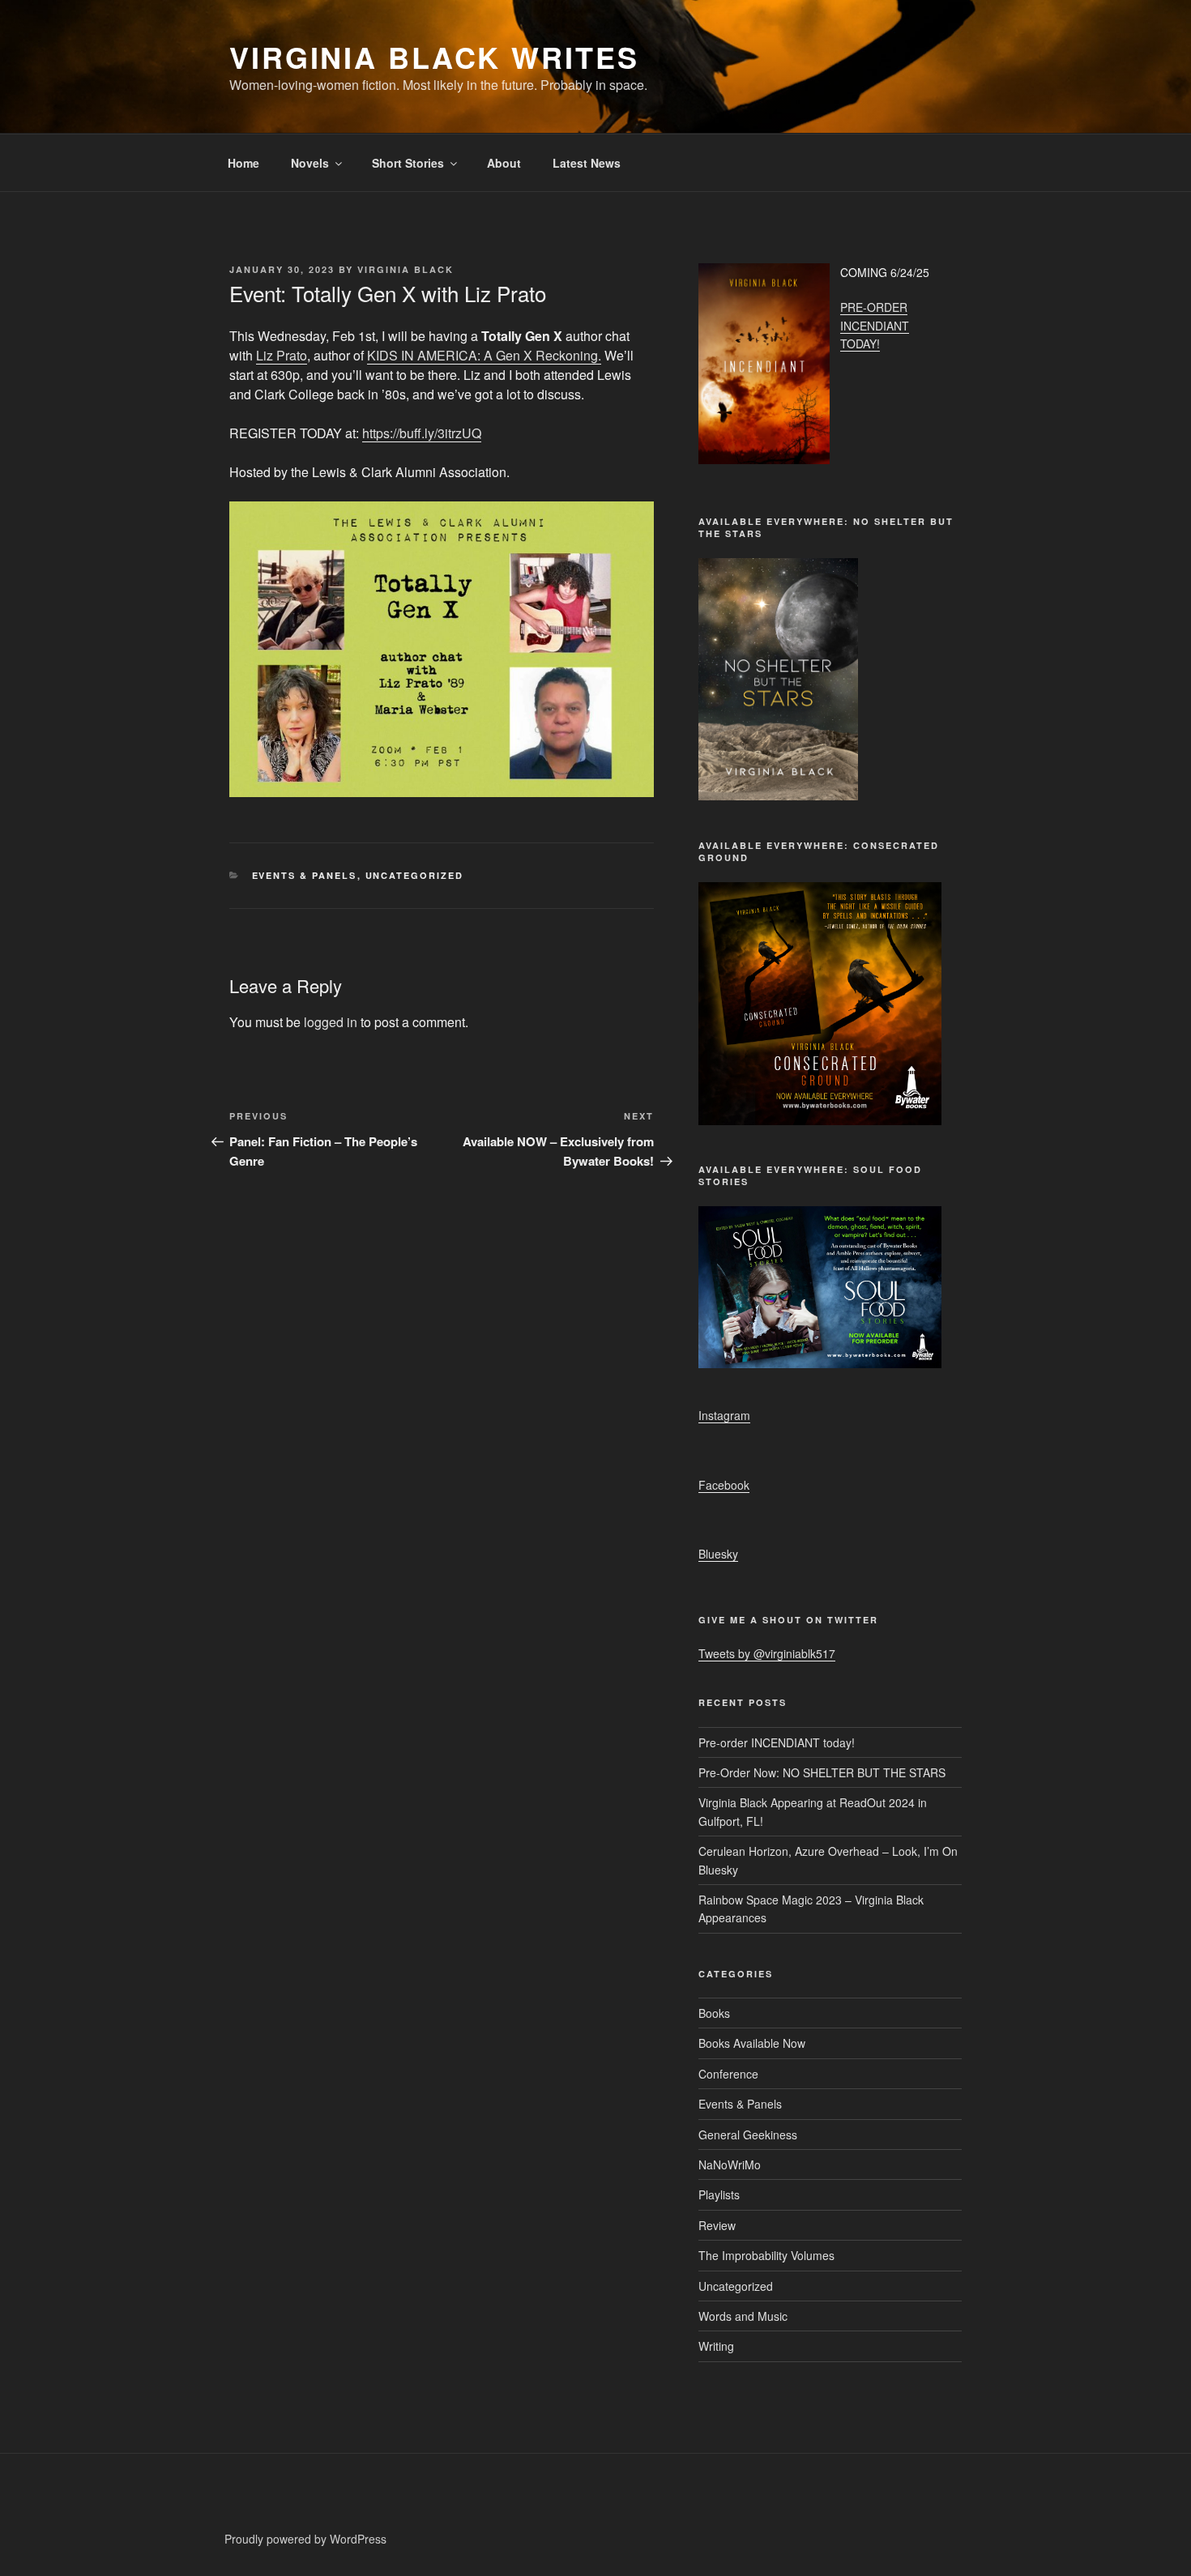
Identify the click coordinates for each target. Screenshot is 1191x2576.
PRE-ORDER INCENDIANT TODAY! (875, 325)
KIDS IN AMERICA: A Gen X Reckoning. (484, 355)
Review (717, 2225)
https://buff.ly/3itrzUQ (422, 433)
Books (714, 2013)
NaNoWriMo (730, 2164)
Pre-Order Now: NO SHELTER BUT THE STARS (822, 1772)
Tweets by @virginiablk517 (767, 1653)
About (504, 163)
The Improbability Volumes (766, 2255)
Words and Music (743, 2316)
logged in (331, 1022)
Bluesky (718, 1554)
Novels (310, 163)
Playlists (719, 2194)
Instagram (724, 1415)
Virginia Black (406, 269)
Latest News (587, 163)
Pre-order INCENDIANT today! (777, 1742)
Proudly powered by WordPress (305, 2539)
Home (243, 163)
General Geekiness (748, 2135)
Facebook (724, 1485)
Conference (728, 2074)
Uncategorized (415, 875)
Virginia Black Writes (434, 57)
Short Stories (408, 163)
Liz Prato (282, 355)
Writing (716, 2346)
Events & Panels (305, 875)
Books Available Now (752, 2043)
